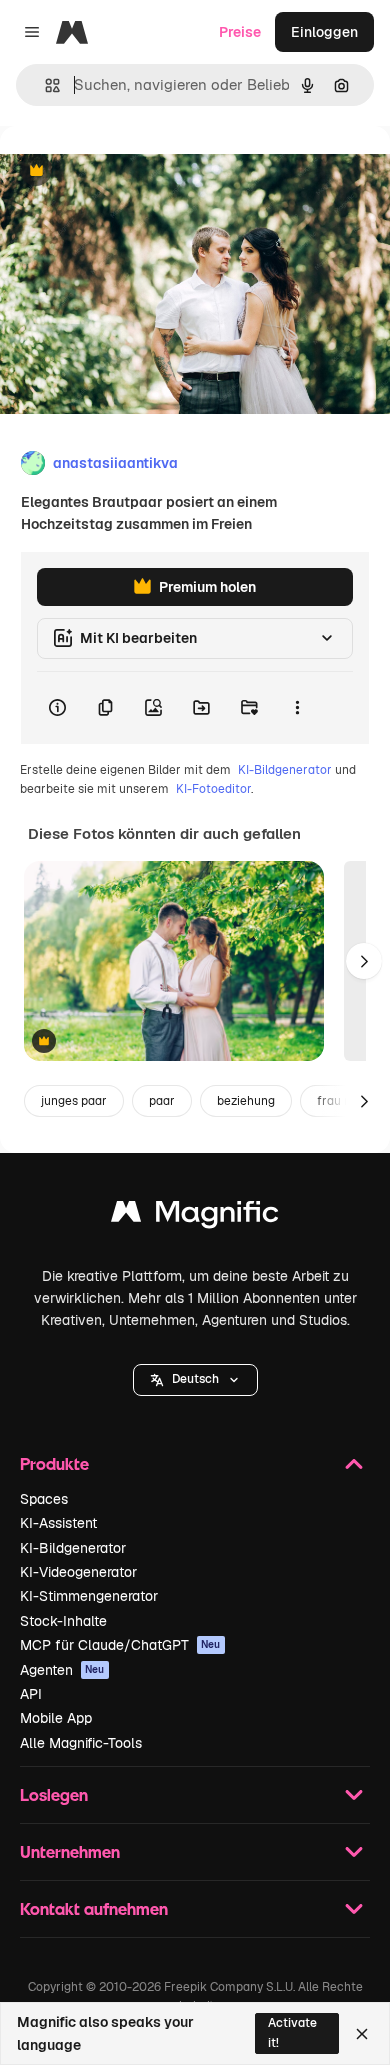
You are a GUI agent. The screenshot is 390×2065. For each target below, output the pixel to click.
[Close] (362, 2034)
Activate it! (292, 2032)
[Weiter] (364, 961)
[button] (195, 1380)
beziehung (246, 1101)
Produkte (54, 1463)
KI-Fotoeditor (213, 789)
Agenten (62, 1670)
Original (128, 171)
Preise (240, 32)
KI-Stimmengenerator (89, 1596)
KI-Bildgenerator (285, 770)
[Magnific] (195, 1216)
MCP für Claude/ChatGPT (120, 1645)
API (31, 1694)
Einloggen (324, 32)
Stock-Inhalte (63, 1621)
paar (162, 1101)
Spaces (44, 1499)
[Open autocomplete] (44, 85)
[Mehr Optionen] (297, 708)
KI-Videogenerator (78, 1572)
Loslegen (54, 1794)
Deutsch (195, 1379)
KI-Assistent (58, 1523)
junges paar (74, 1101)
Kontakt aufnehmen (94, 1908)
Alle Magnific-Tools (81, 1743)
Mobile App (56, 1718)
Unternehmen (70, 1851)
